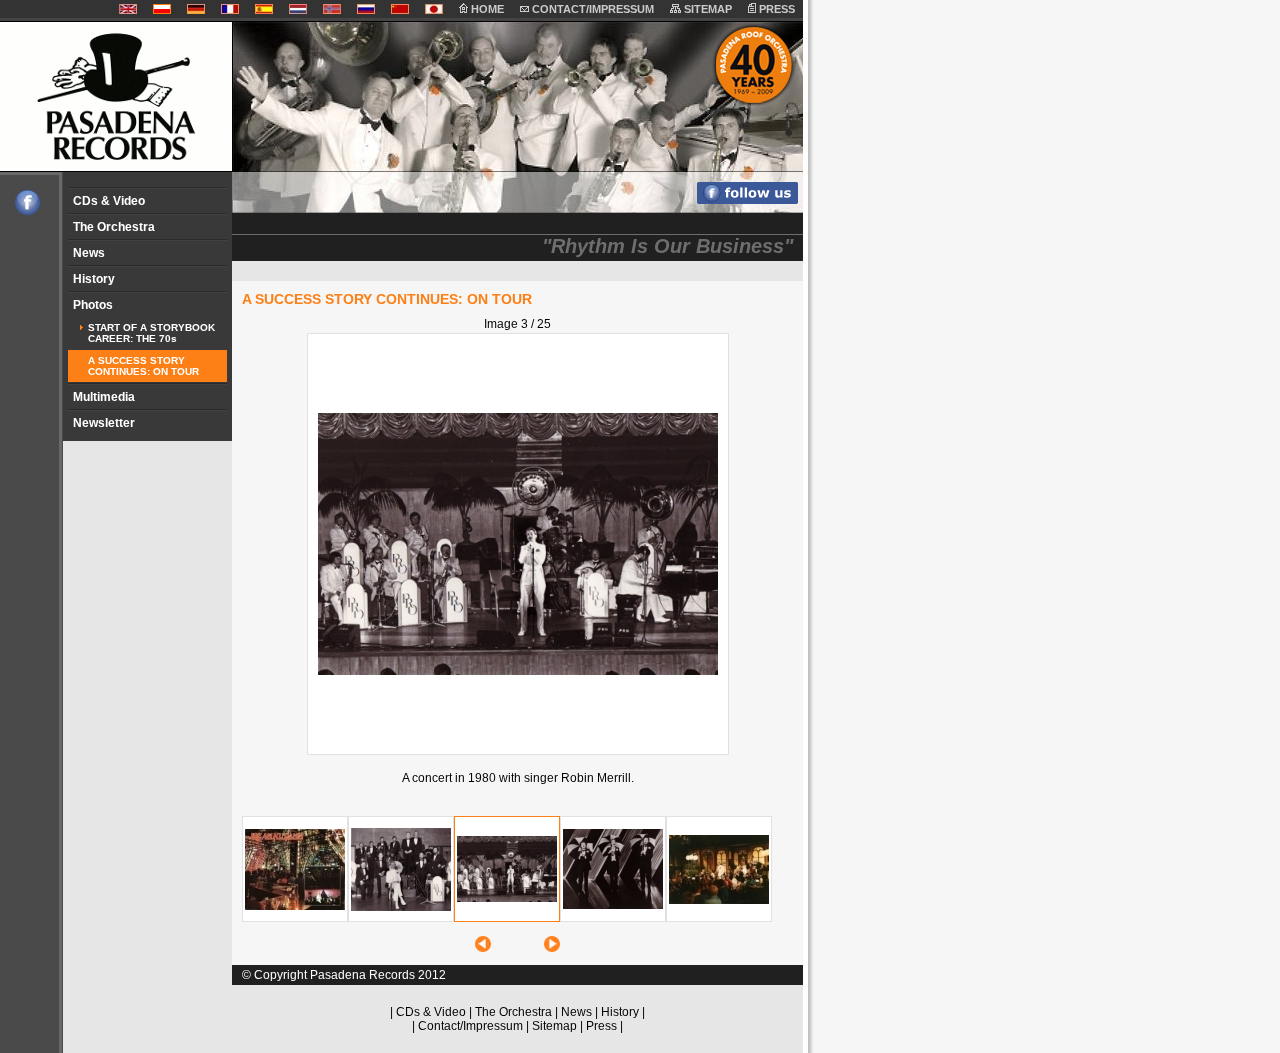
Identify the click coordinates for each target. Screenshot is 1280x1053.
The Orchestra (114, 227)
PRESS (775, 9)
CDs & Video (109, 201)
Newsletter (104, 423)
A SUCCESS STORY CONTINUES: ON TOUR (143, 366)
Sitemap (554, 1026)
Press (601, 1026)
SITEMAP (706, 9)
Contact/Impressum (470, 1026)
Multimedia (104, 397)
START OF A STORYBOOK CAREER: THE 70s (151, 333)
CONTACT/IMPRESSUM (591, 9)
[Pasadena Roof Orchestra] (20, 211)
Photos (93, 305)
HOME (486, 9)
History (94, 279)
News (89, 253)
